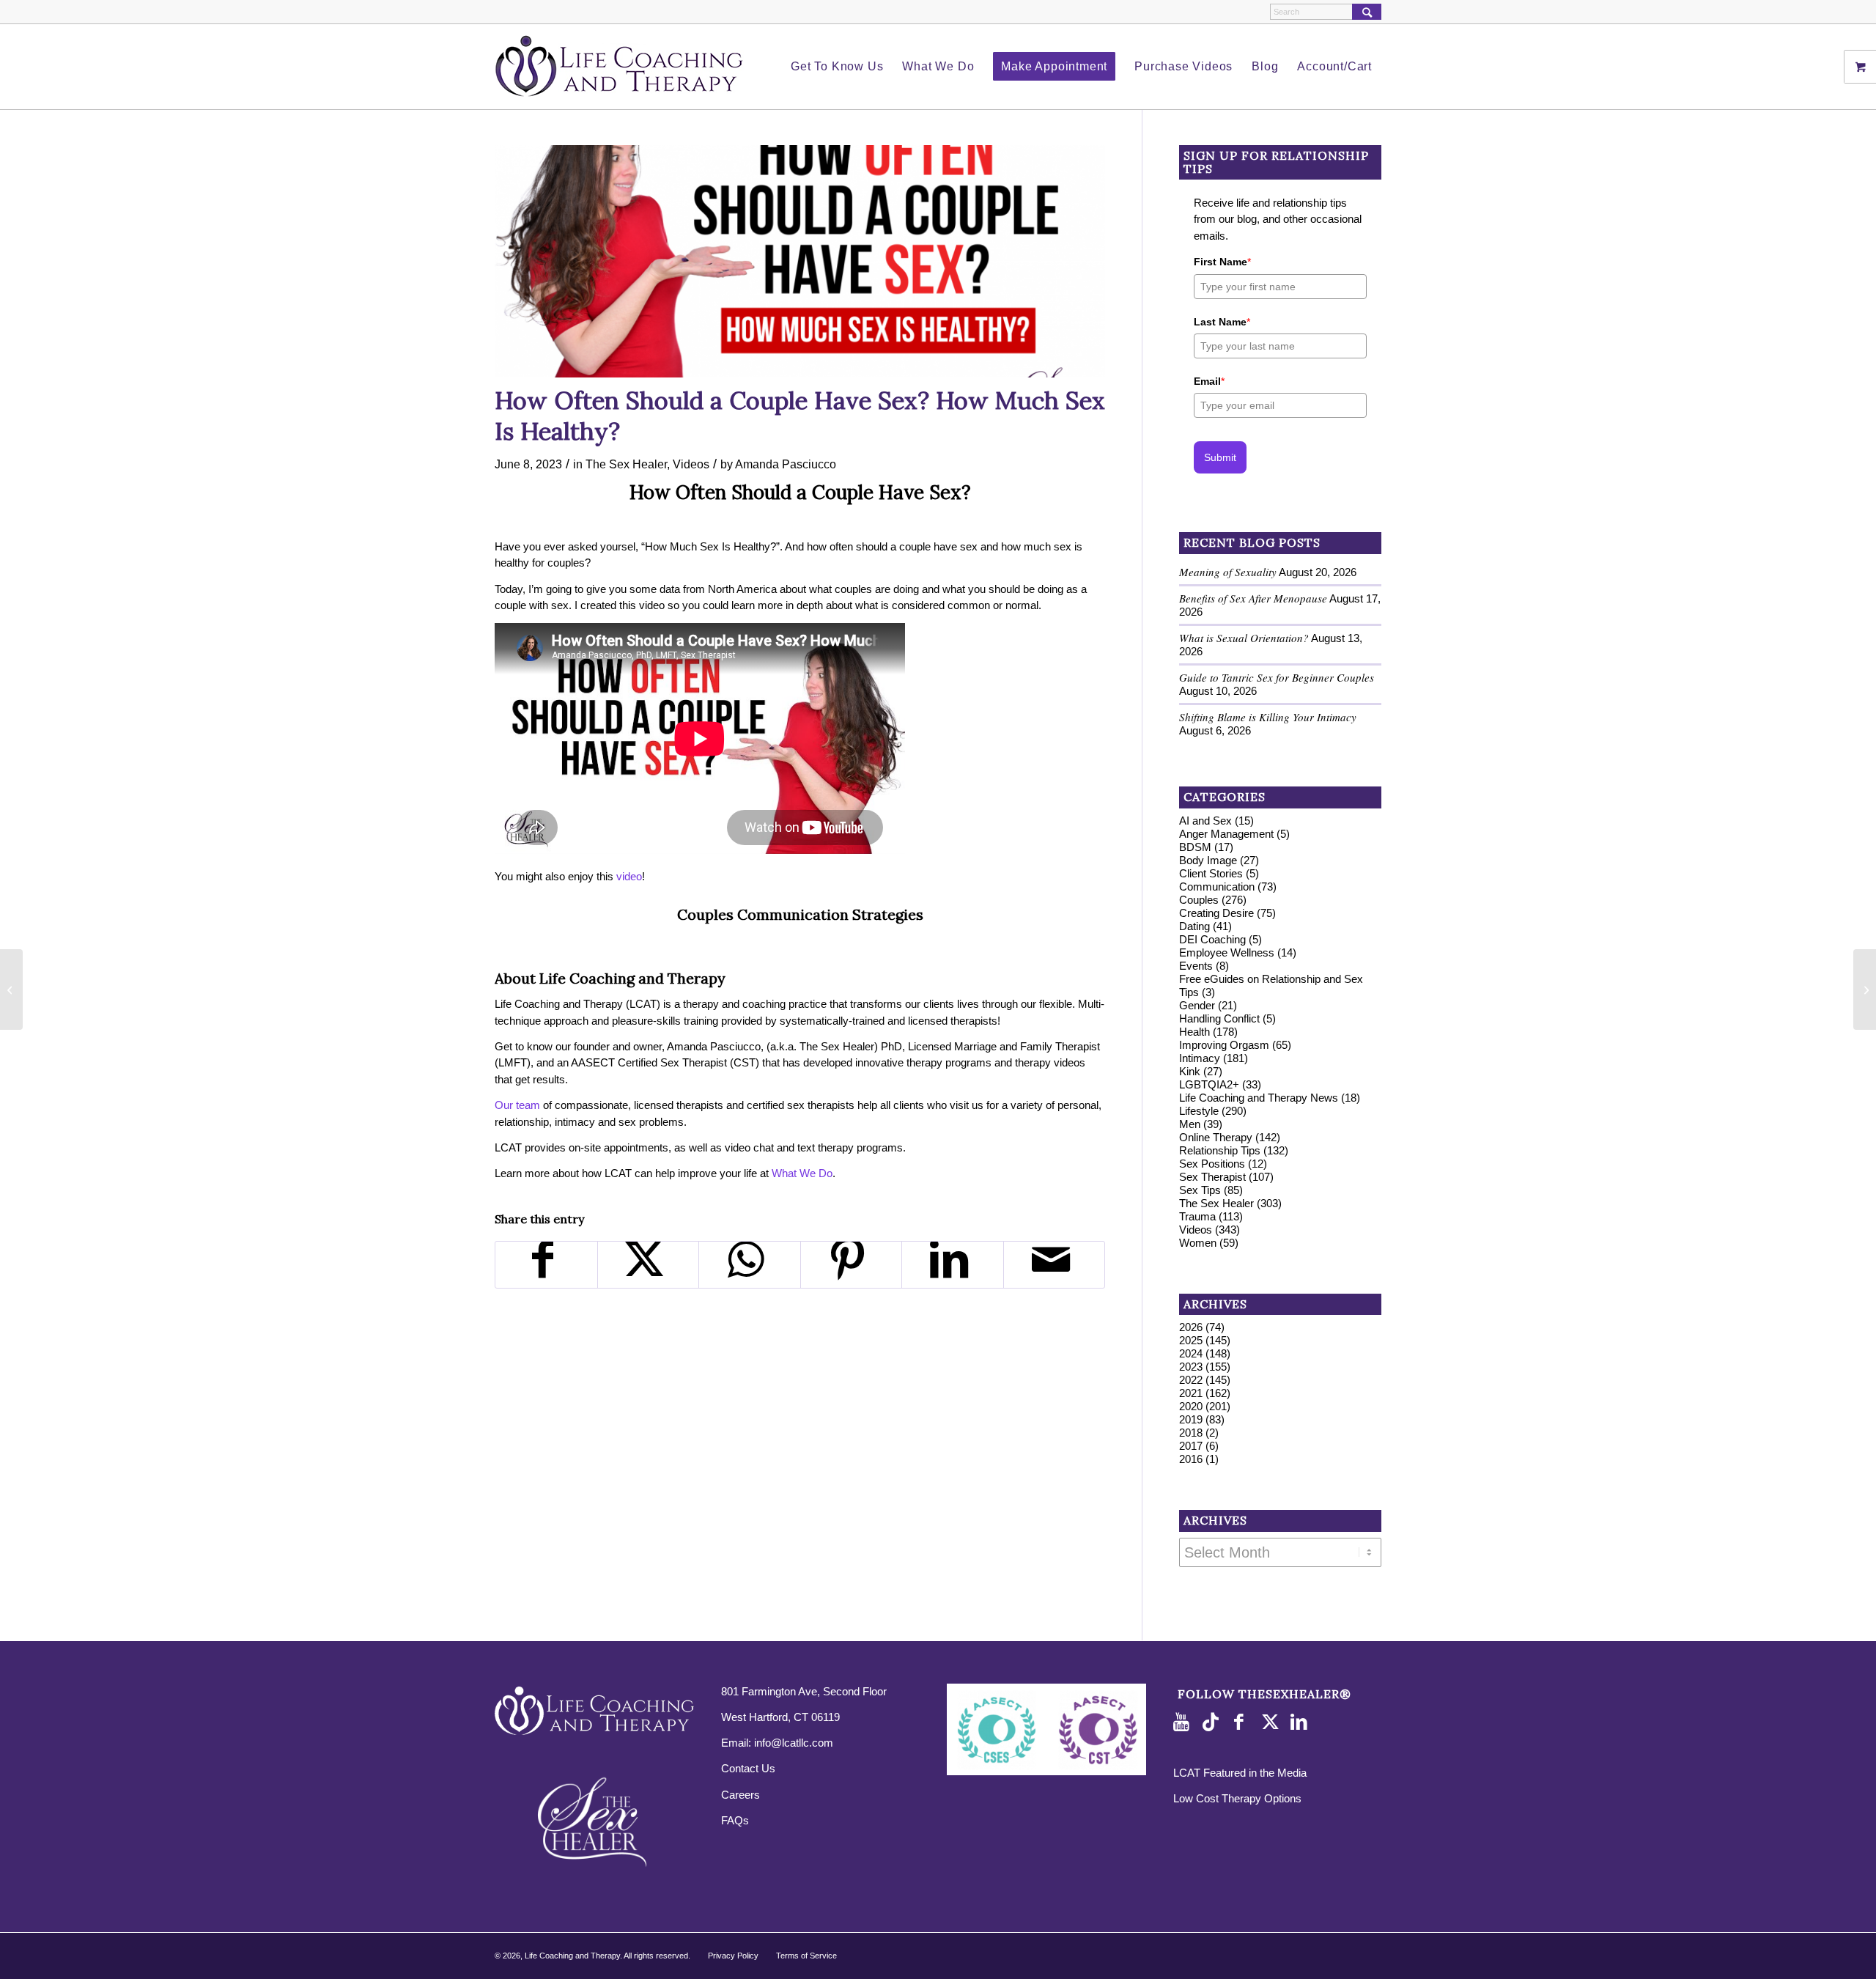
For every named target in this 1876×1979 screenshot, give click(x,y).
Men (1190, 1124)
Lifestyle (1199, 1111)
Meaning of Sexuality (1228, 572)
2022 (1191, 1380)
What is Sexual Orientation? (1244, 638)
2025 (1191, 1340)
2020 (1191, 1406)
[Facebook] (1243, 1722)
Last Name (1222, 322)
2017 (1191, 1446)
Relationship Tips (1220, 1150)
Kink (1190, 1071)
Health (1194, 1032)
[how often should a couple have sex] (800, 261)
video (629, 876)
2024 (1191, 1353)
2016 (1191, 1459)
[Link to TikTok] (1214, 1722)
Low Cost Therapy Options (1237, 1798)
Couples (1199, 900)
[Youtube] (1184, 1722)
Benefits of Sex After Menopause (1253, 598)
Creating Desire (1216, 913)
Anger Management (1226, 834)
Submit (1220, 457)
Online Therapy (1216, 1137)
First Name (1222, 262)
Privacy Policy (733, 1956)
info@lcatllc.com (794, 1743)
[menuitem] (837, 67)
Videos (691, 464)
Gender (1197, 1005)
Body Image (1208, 860)
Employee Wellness (1227, 952)
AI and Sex (1205, 821)
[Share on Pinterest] (852, 1265)
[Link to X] (1272, 1722)
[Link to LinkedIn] (1301, 1722)
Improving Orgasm (1224, 1045)
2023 (1191, 1367)
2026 (1191, 1327)
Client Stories (1211, 873)
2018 (1191, 1433)
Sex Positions (1212, 1164)
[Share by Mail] (1055, 1265)
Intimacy (1200, 1058)
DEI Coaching (1212, 939)
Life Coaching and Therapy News (1259, 1098)
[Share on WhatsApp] (750, 1265)
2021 (1191, 1393)
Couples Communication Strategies (800, 914)
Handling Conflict (1219, 1018)
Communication (1217, 887)
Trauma (1197, 1216)
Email (1209, 381)
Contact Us (748, 1768)
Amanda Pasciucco (786, 464)
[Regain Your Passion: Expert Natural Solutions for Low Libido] (11, 989)
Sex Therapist (1212, 1177)
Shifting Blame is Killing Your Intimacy (1268, 717)
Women (1198, 1243)
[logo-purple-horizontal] (619, 67)
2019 (1191, 1419)
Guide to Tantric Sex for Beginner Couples (1277, 677)
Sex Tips (1200, 1190)
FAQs (735, 1820)
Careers (741, 1795)
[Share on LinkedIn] (953, 1265)
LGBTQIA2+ (1209, 1084)
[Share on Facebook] (546, 1265)
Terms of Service (806, 1956)
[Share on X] (649, 1265)
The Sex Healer (626, 464)
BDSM (1195, 847)
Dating (1194, 926)
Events (1196, 966)
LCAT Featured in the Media (1240, 1773)
